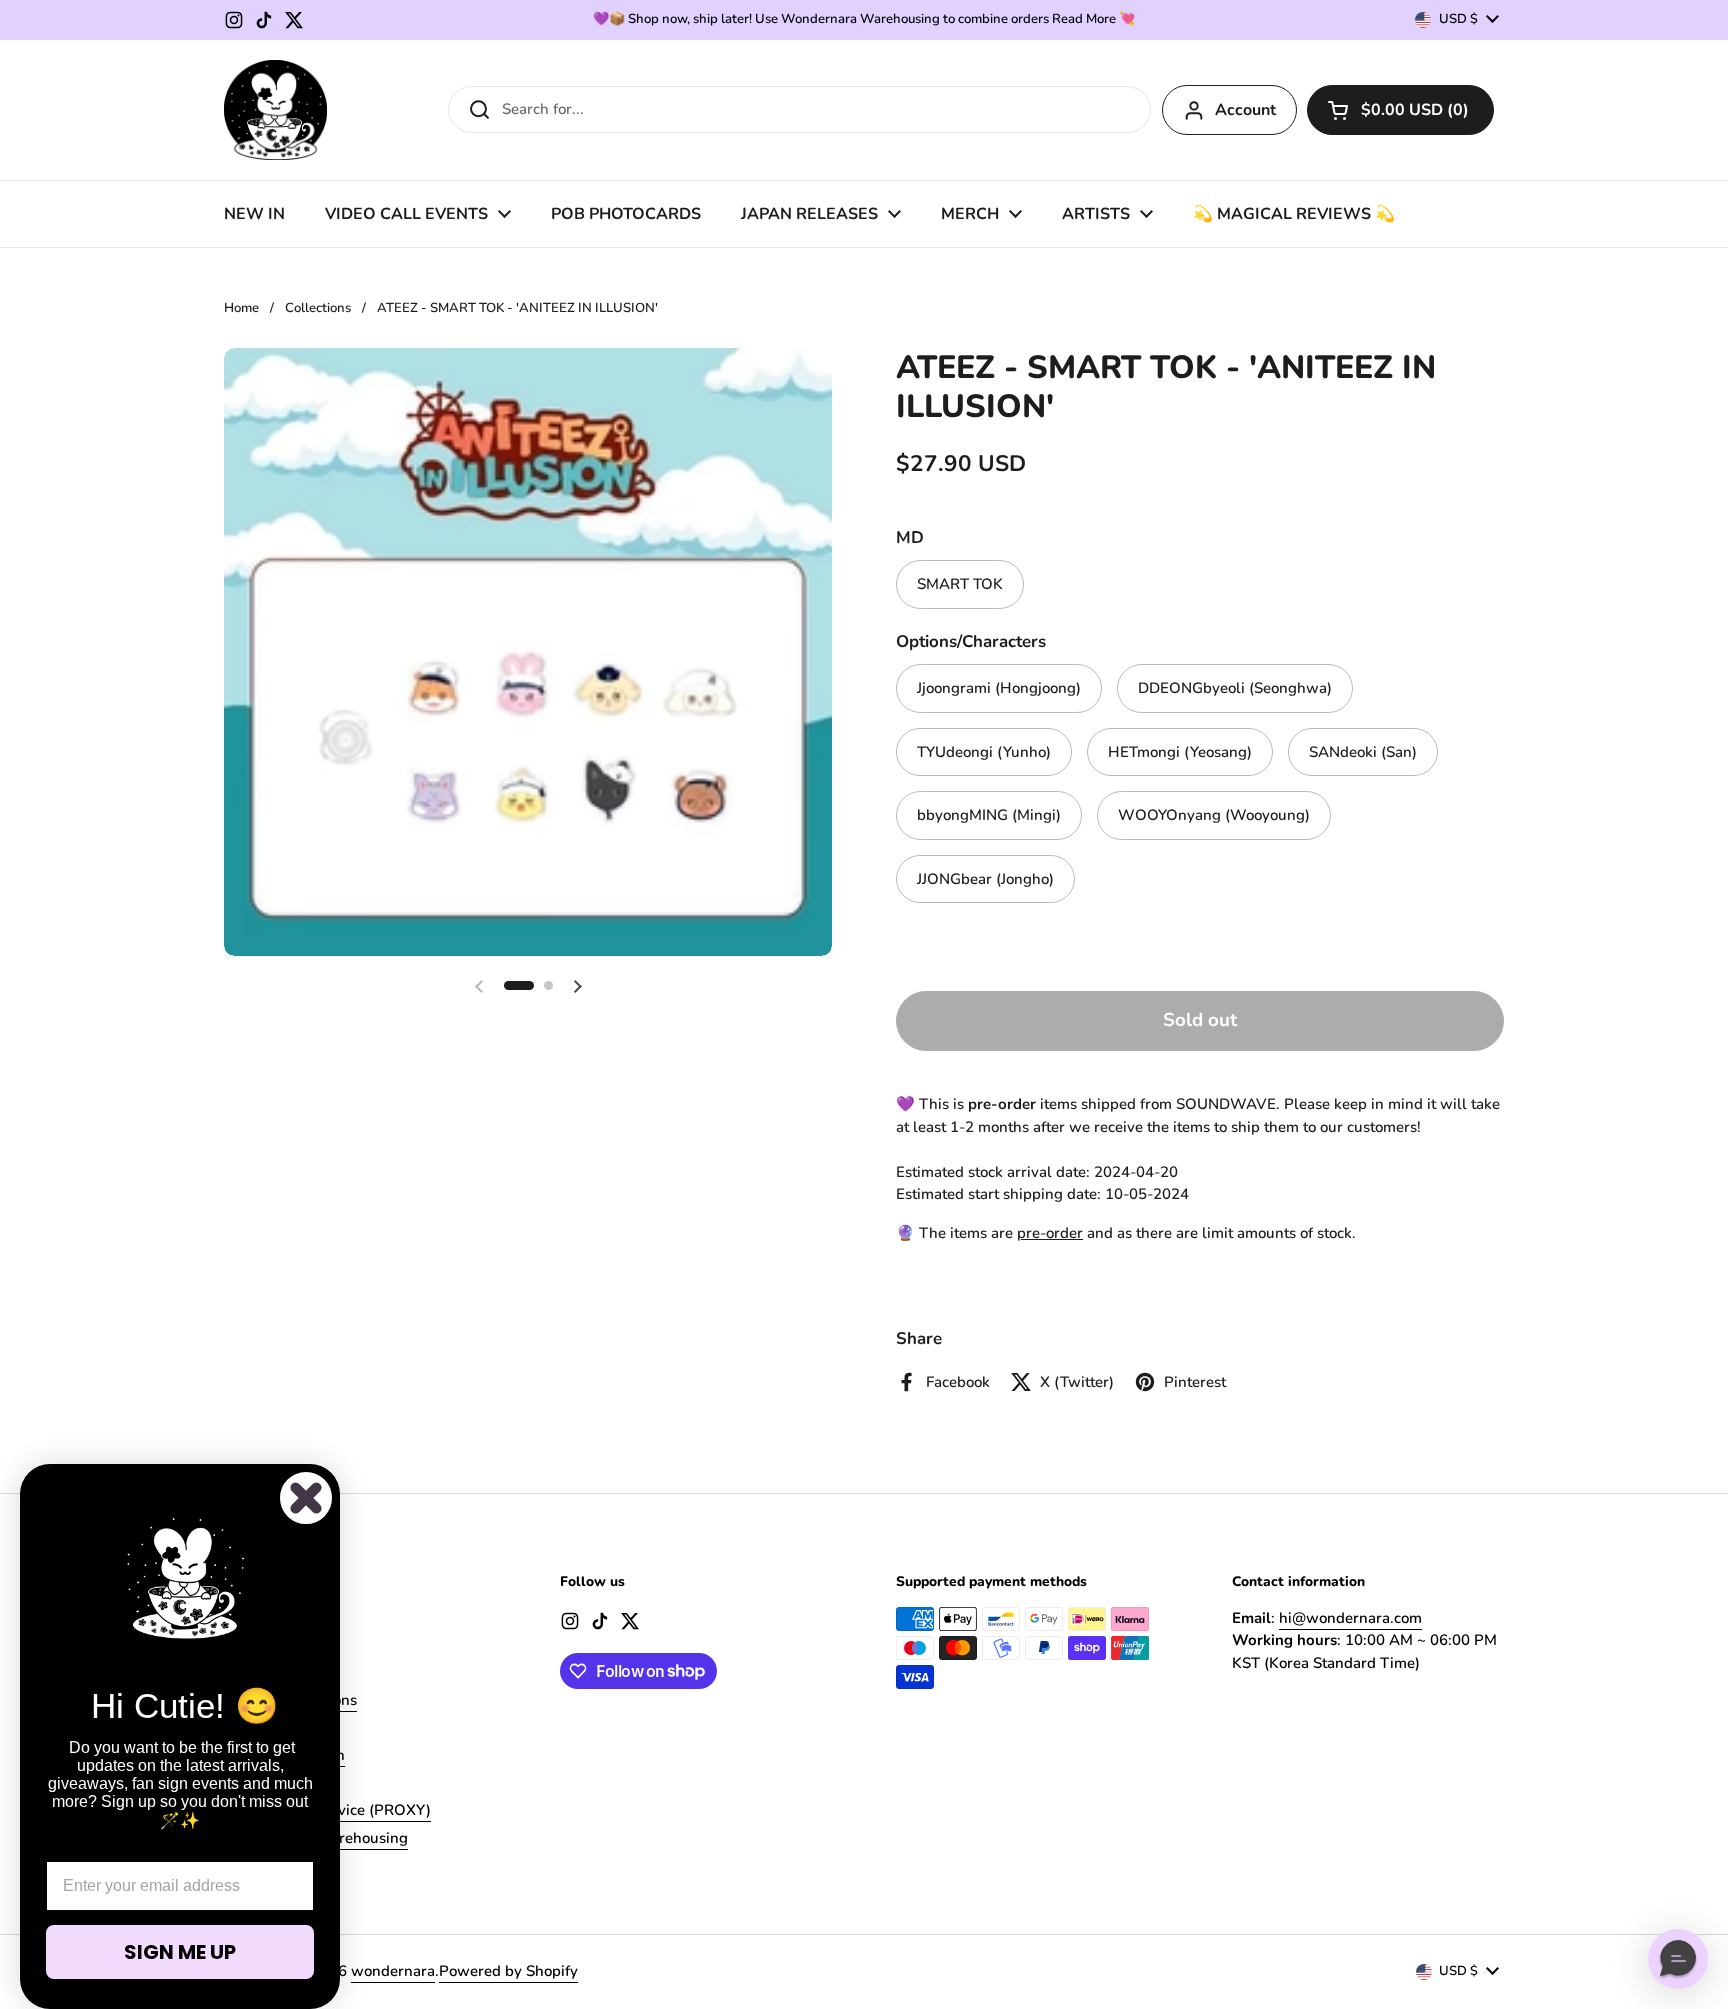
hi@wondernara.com (1350, 1618)
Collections (318, 308)
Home (241, 308)
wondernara (393, 1971)
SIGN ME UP (180, 1952)
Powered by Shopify (508, 1971)
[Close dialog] (306, 1498)
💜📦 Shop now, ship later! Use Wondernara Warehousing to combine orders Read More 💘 (864, 19)
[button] (1400, 110)
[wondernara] (275, 110)
